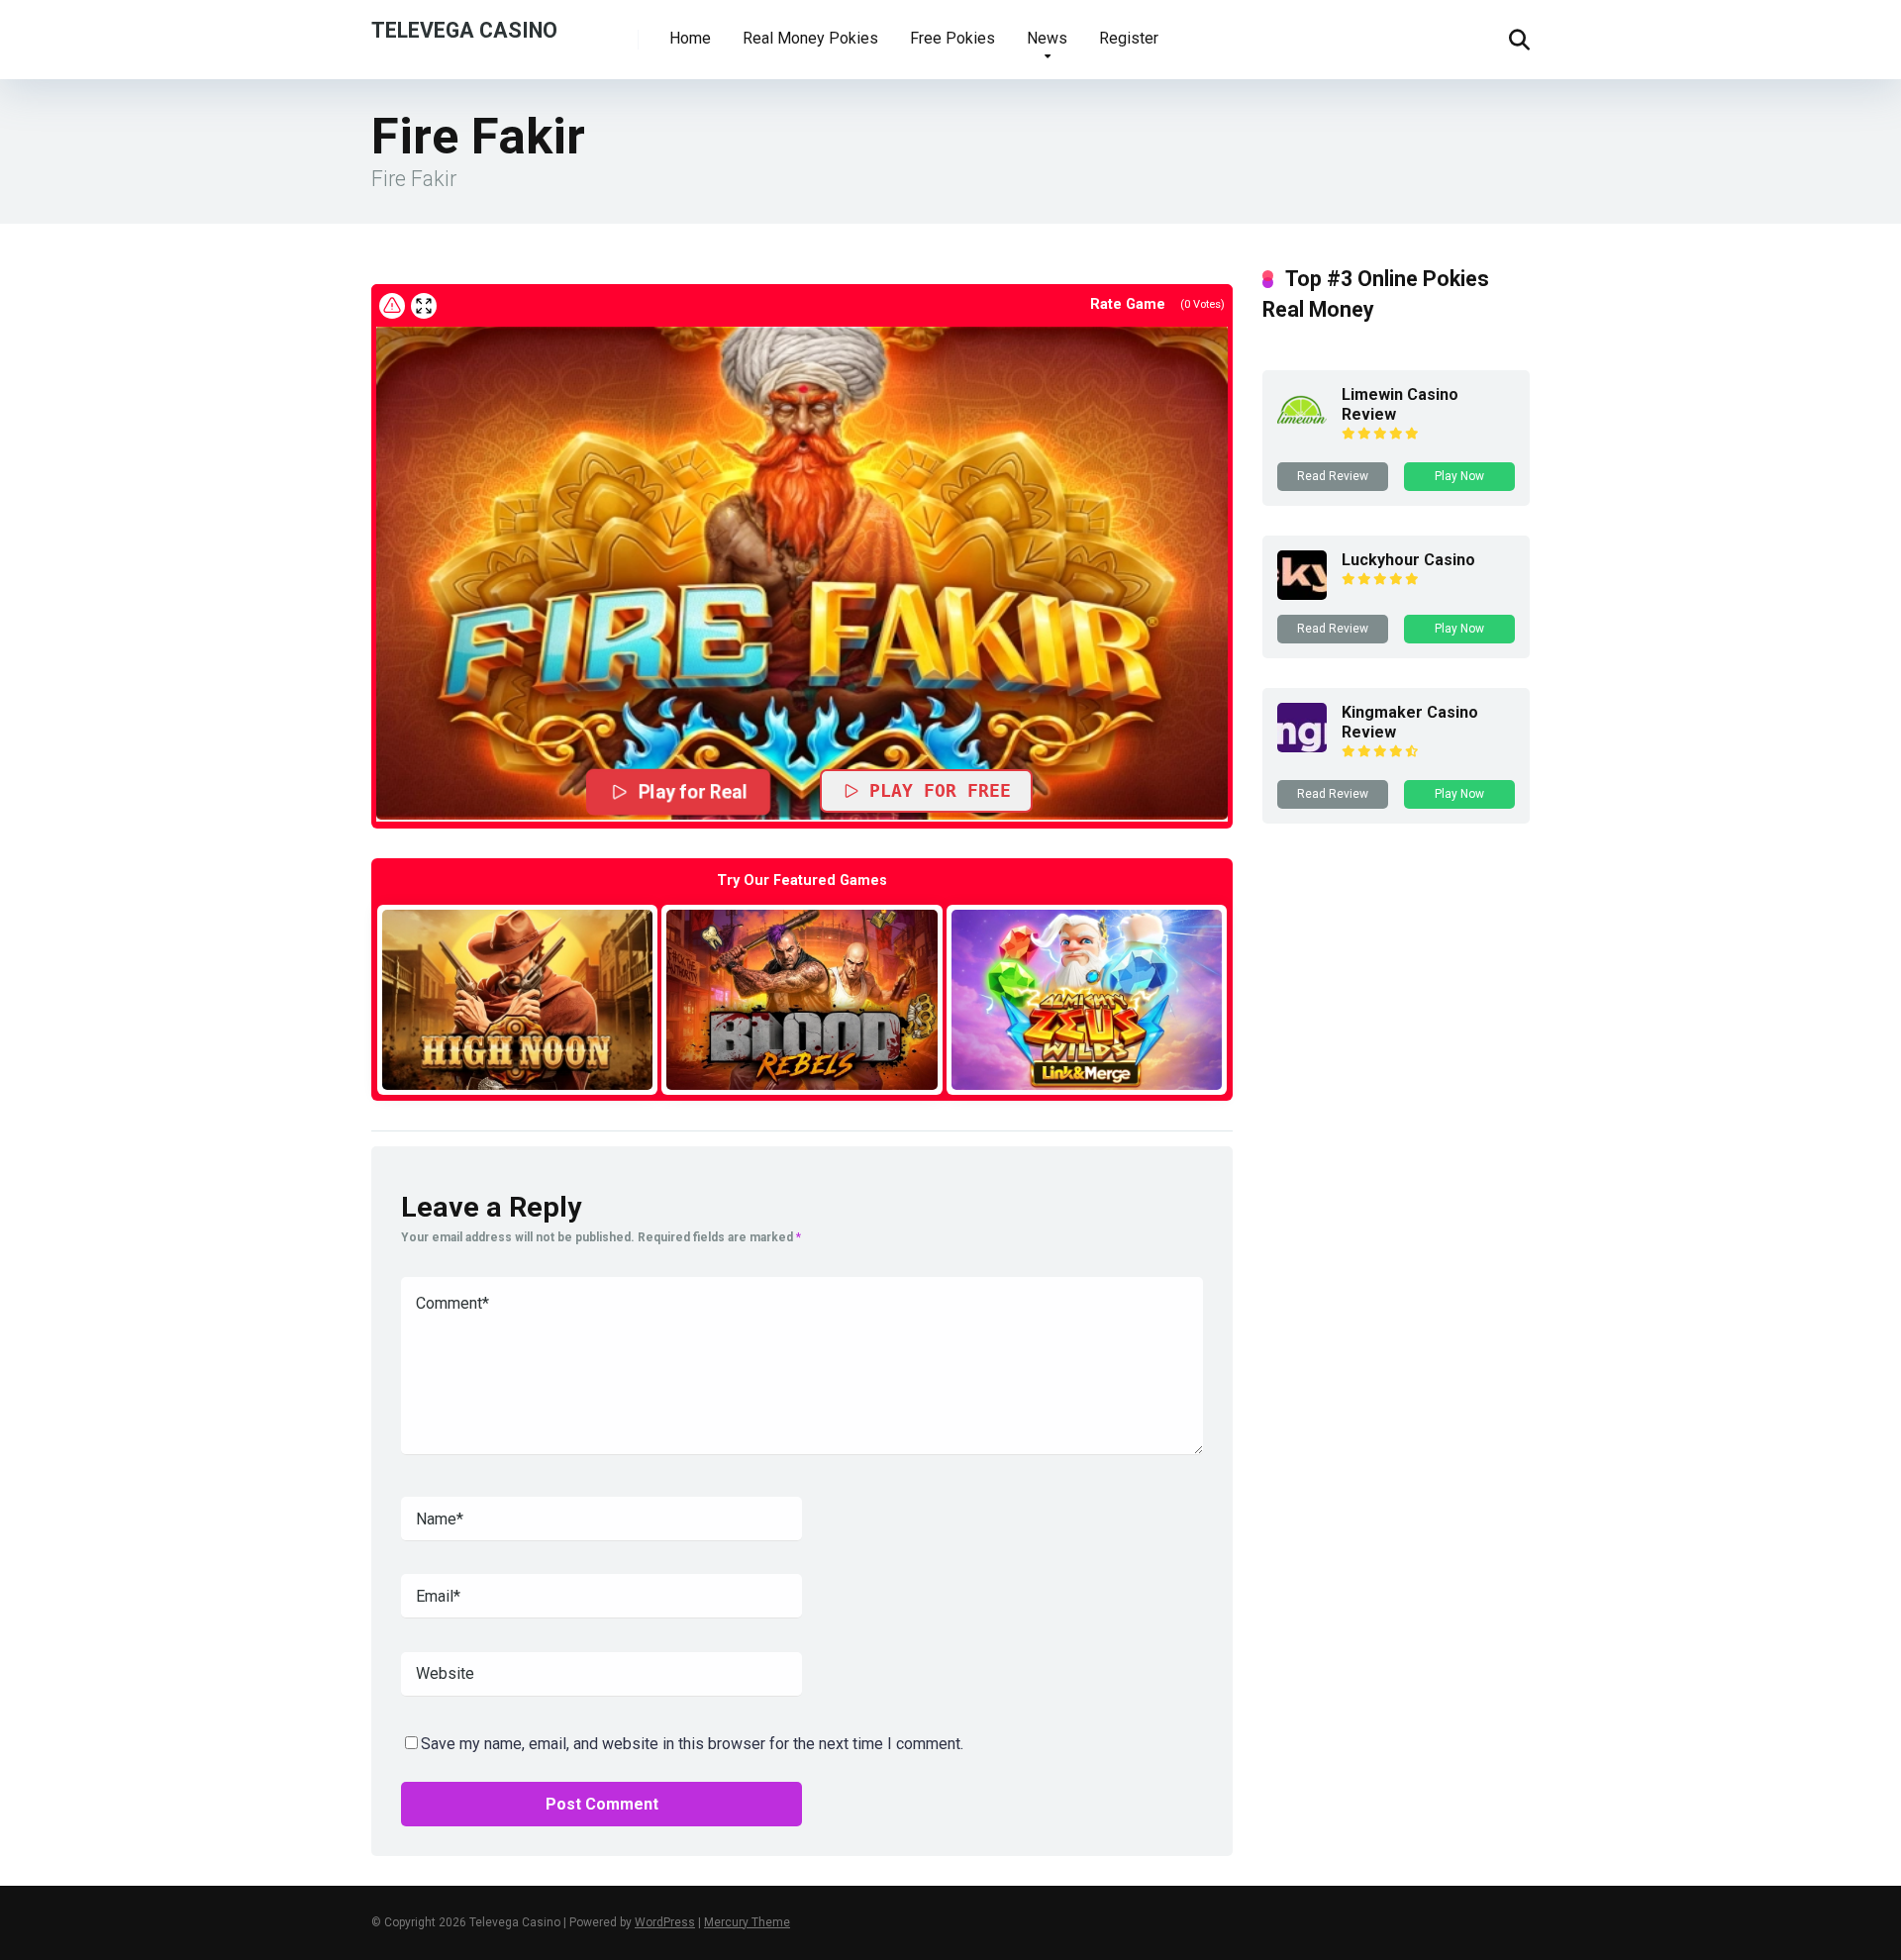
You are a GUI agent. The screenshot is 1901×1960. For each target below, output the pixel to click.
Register (1129, 38)
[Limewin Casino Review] (1302, 429)
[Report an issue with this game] (392, 306)
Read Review (1333, 476)
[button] (802, 572)
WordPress (665, 1922)
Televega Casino (464, 29)
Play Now (1459, 476)
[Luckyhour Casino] (1302, 594)
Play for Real (693, 792)
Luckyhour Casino (1408, 560)
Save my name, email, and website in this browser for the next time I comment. (692, 1744)
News (1047, 38)
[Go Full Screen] (424, 306)
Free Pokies (952, 38)
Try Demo (518, 999)
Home (690, 38)
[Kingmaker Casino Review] (1302, 747)
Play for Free (940, 790)
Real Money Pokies (810, 38)
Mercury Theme (747, 1922)
